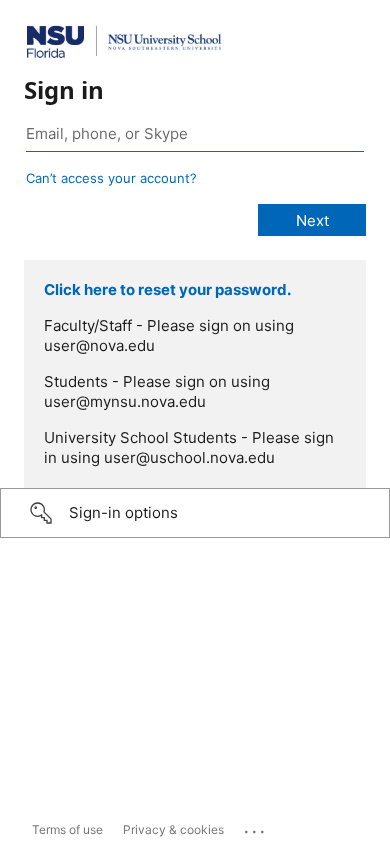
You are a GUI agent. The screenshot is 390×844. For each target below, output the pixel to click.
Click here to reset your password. (167, 289)
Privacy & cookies (173, 829)
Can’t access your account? (111, 178)
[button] (195, 513)
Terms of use (67, 829)
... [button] (256, 827)
